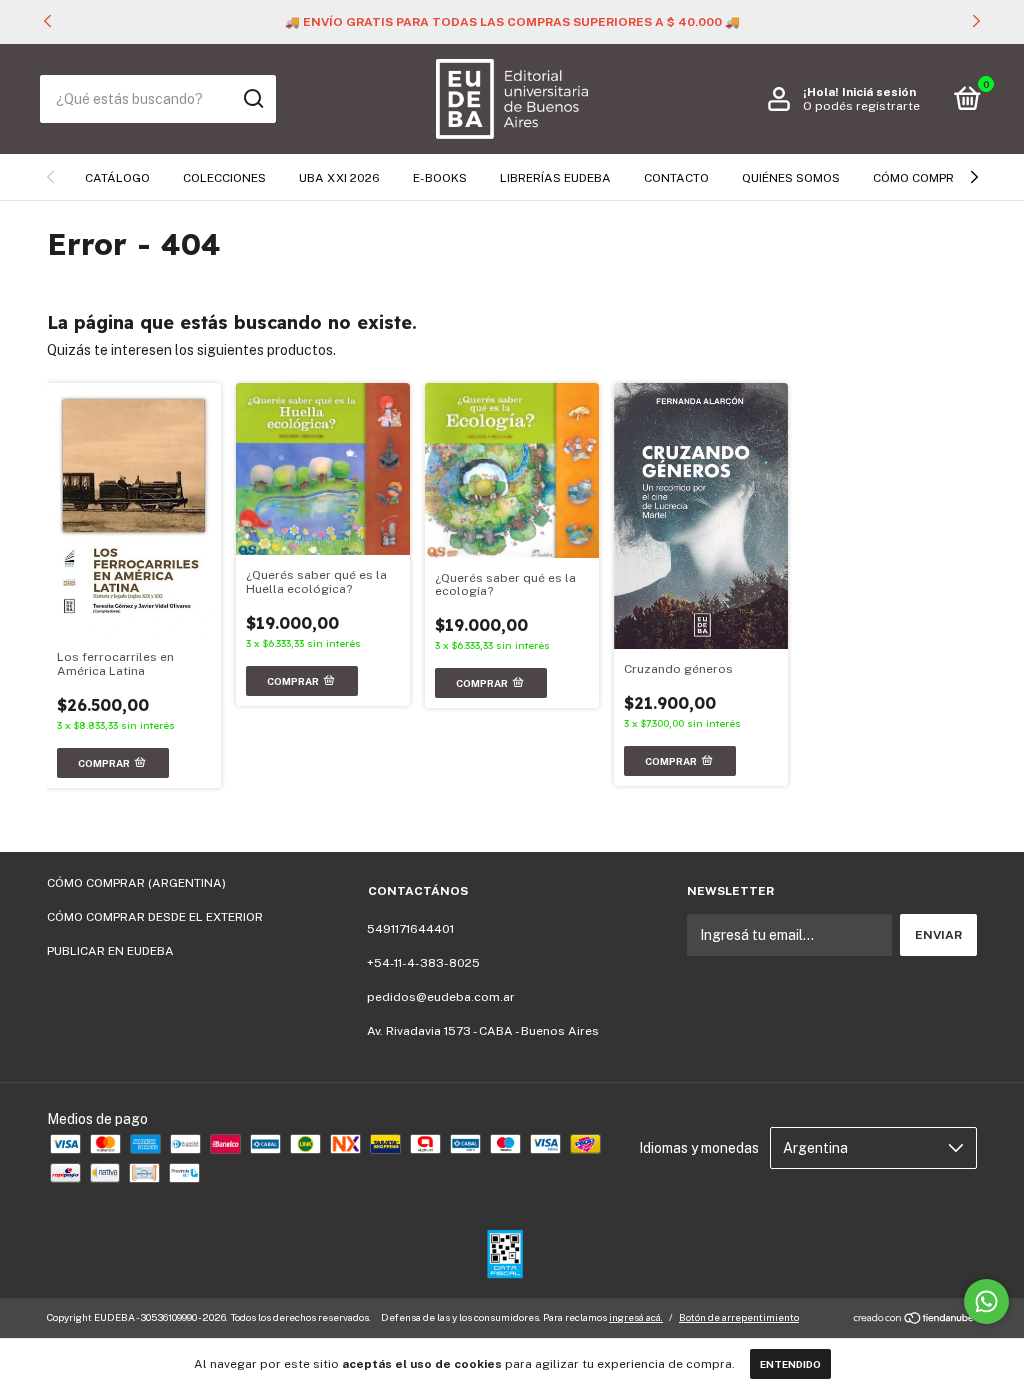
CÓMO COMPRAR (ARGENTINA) (136, 883)
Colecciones (224, 178)
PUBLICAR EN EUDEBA (110, 951)
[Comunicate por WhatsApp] (986, 1301)
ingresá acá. (636, 1317)
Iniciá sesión (879, 92)
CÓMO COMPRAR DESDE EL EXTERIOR (155, 917)
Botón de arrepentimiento (739, 1317)
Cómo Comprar (922, 178)
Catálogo (117, 178)
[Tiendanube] (914, 1320)
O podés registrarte (861, 106)
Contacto (676, 178)
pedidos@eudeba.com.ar (441, 997)
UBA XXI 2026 (339, 178)
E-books (440, 178)
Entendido (790, 1364)
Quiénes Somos (791, 178)
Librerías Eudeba (555, 178)
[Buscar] (252, 99)
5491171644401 (410, 929)
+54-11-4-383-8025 (423, 963)
